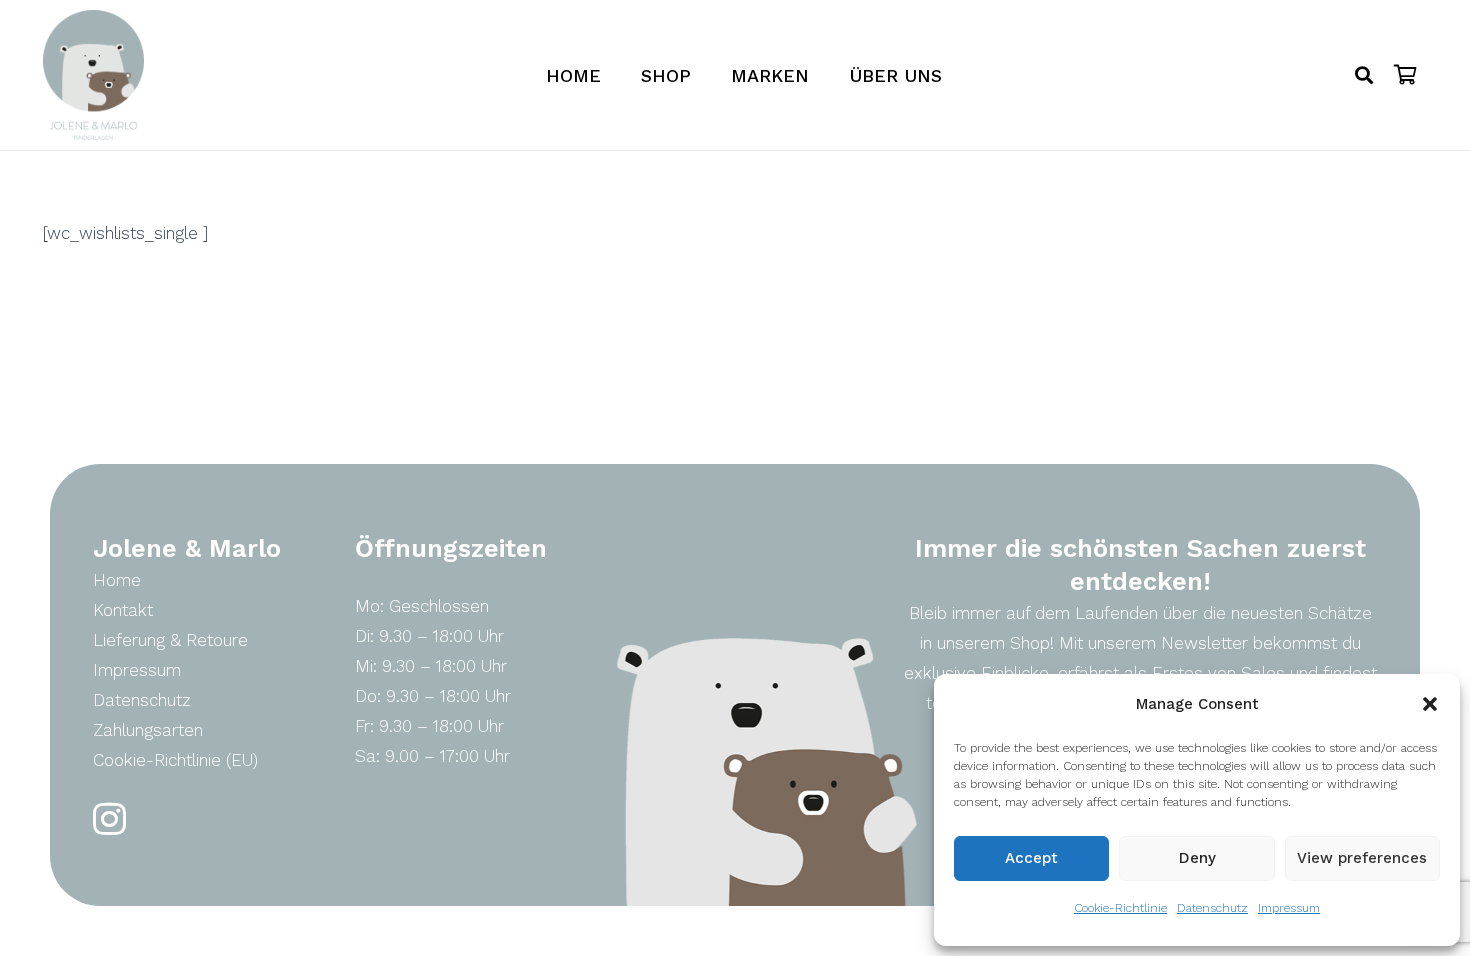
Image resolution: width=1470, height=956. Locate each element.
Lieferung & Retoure (170, 640)
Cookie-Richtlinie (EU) (175, 760)
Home (117, 580)
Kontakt (123, 610)
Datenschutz (1212, 908)
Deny (1197, 858)
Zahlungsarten (148, 730)
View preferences (1362, 858)
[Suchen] (1364, 75)
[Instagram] (109, 819)
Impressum (1289, 908)
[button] (1430, 704)
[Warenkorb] (1406, 75)
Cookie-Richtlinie (1120, 908)
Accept (1031, 858)
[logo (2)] (93, 75)
